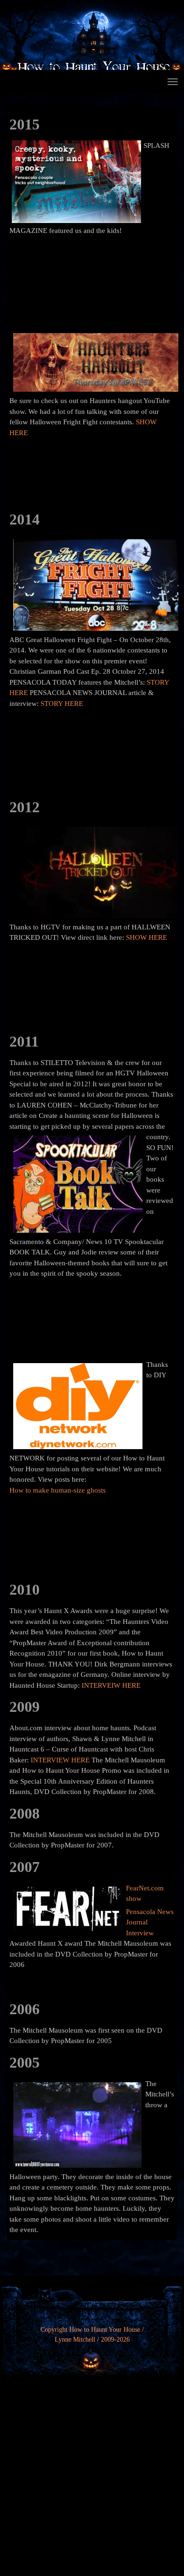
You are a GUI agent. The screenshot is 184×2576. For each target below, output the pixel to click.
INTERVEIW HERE (111, 1685)
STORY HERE (62, 704)
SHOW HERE (146, 937)
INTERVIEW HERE (60, 1760)
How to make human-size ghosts (58, 1490)
